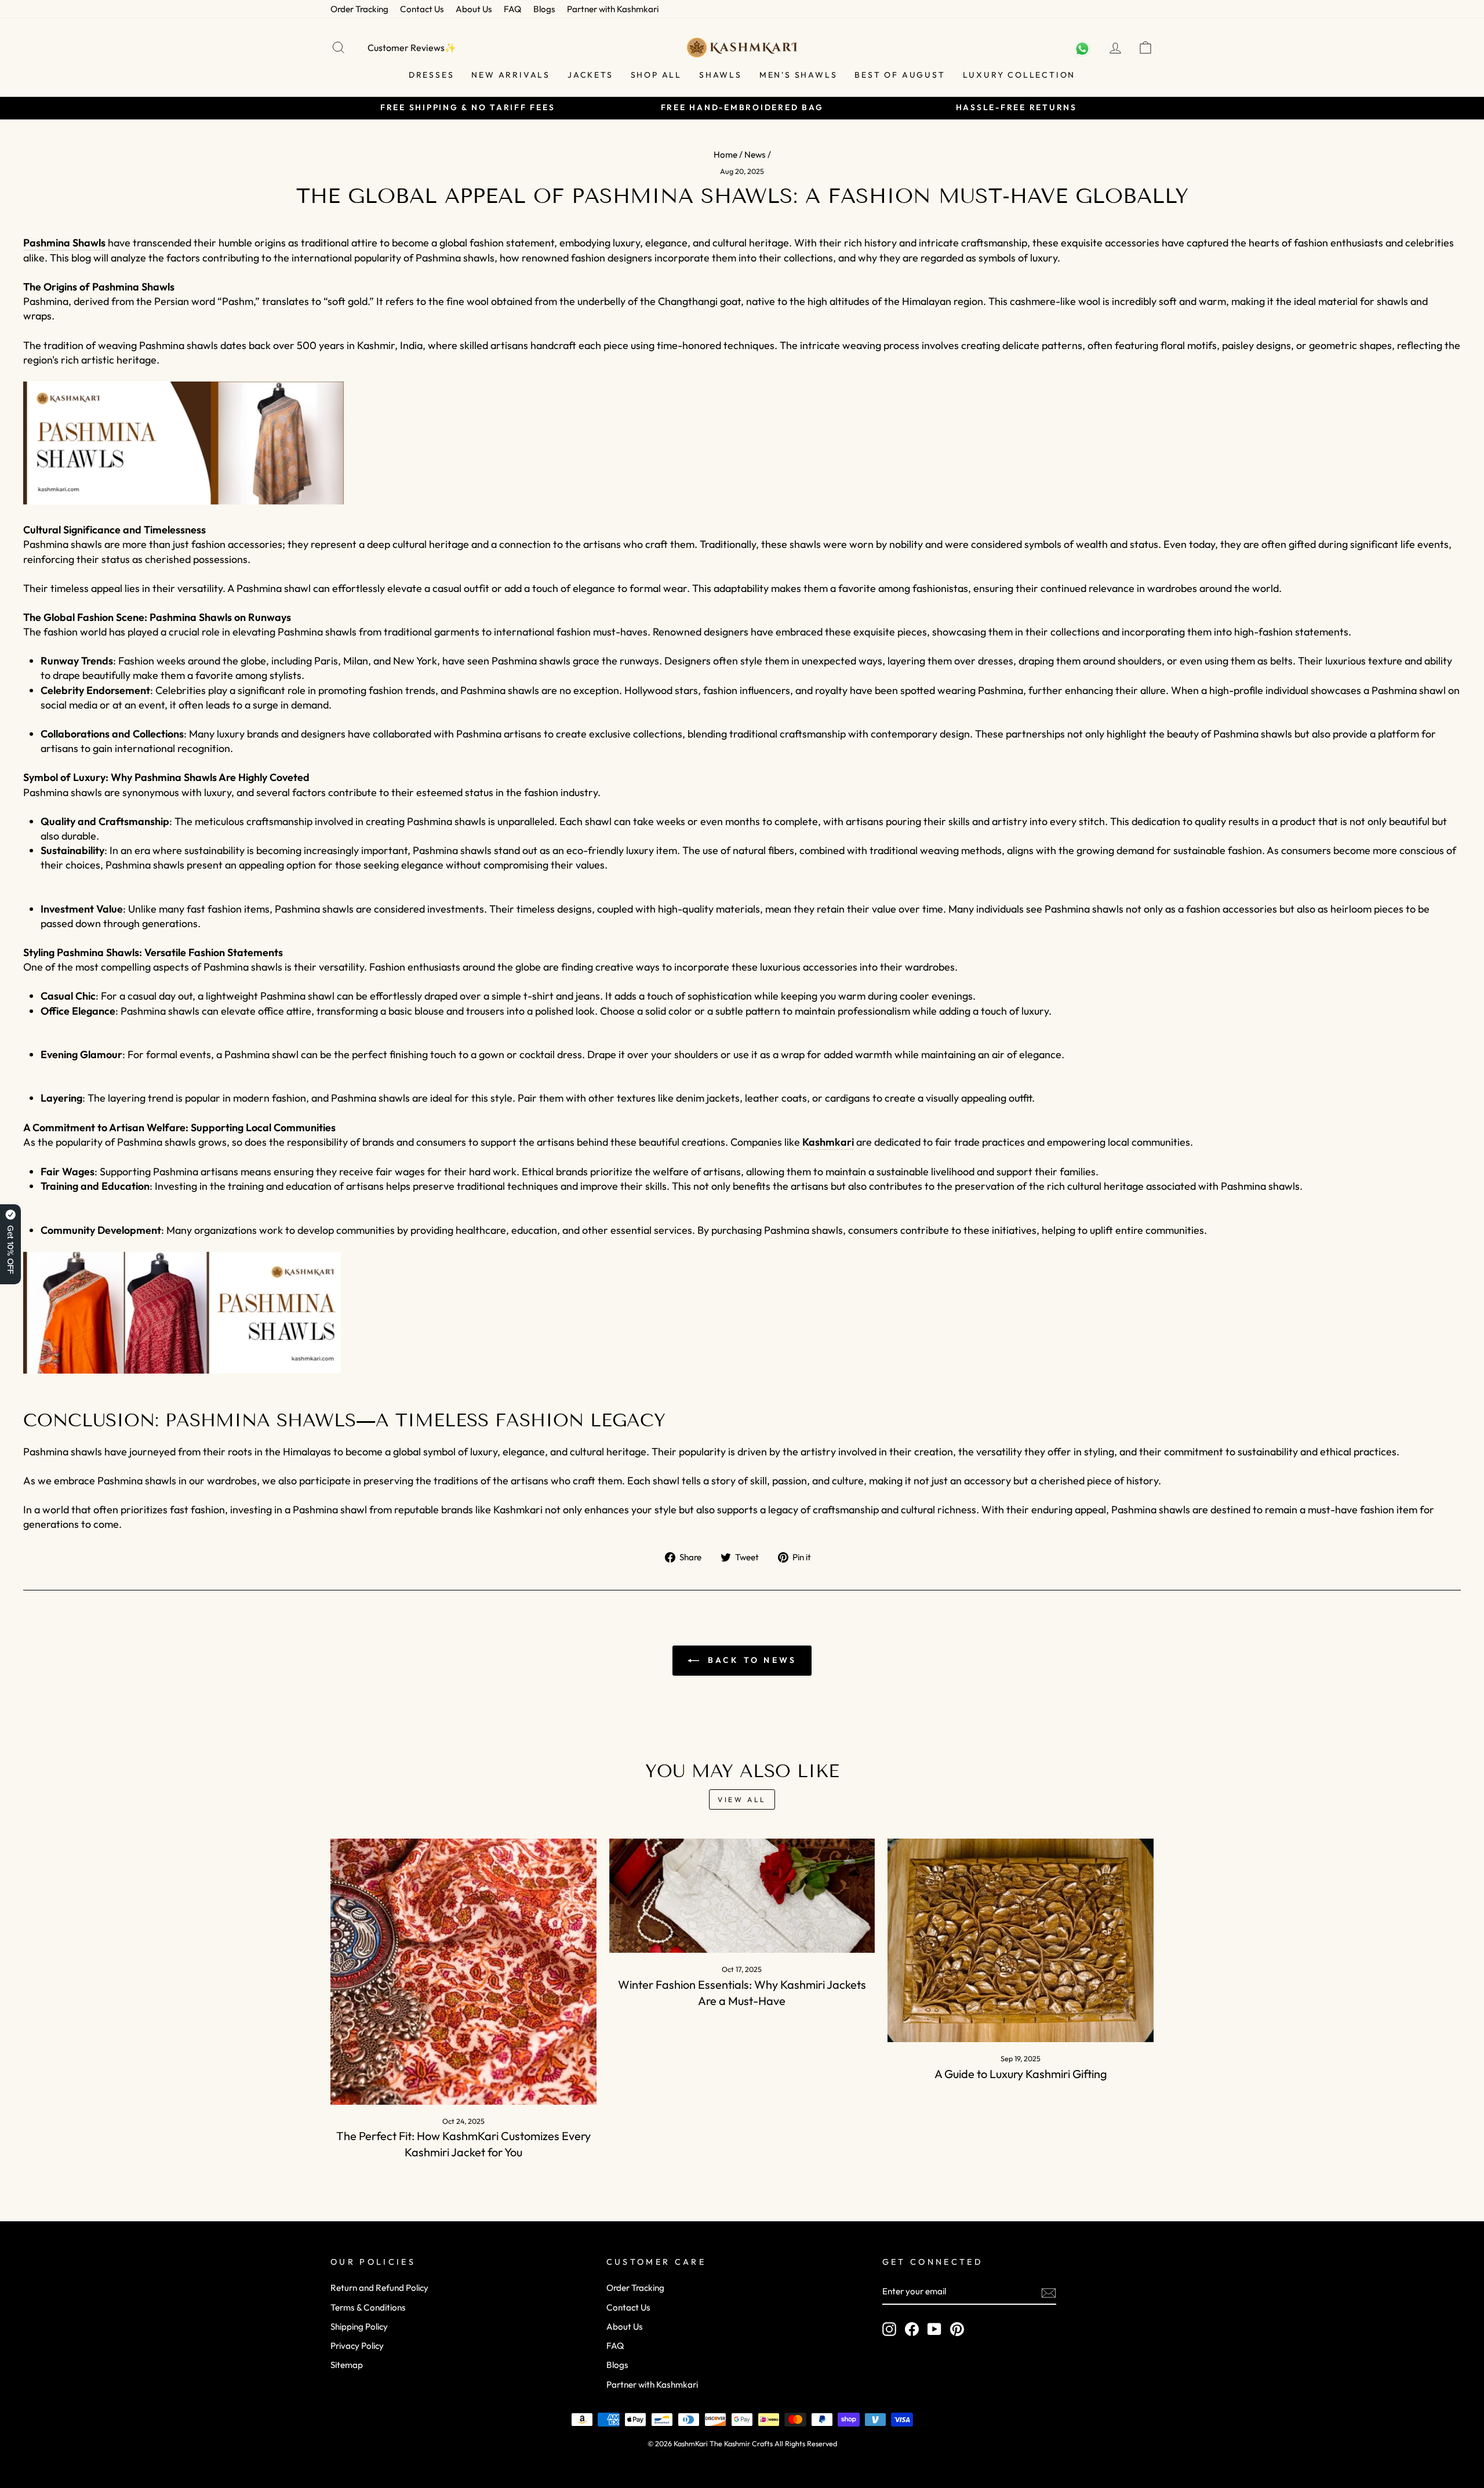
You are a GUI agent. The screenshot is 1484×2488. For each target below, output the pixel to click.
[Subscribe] (1049, 2292)
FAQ (513, 9)
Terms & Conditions (368, 2307)
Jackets (590, 75)
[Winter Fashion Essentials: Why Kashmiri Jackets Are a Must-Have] (742, 1896)
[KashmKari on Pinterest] (957, 2329)
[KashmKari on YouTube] (934, 2329)
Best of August (900, 75)
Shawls (721, 75)
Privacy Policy (357, 2346)
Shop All (656, 75)
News (755, 155)
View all (742, 1799)
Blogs (544, 9)
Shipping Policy (359, 2327)
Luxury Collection (1019, 75)
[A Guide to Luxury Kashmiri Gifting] (1021, 1940)
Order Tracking (359, 9)
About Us (474, 9)
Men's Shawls (799, 75)
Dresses (432, 75)
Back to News (750, 1660)
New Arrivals (511, 75)
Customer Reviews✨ (412, 48)
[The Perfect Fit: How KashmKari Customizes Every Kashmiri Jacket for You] (463, 1972)
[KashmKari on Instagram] (889, 2329)
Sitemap (347, 2365)
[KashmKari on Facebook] (912, 2329)
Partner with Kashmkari (613, 9)
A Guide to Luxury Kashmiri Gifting (1021, 2074)
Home (725, 155)
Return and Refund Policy (379, 2288)
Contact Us (422, 9)
